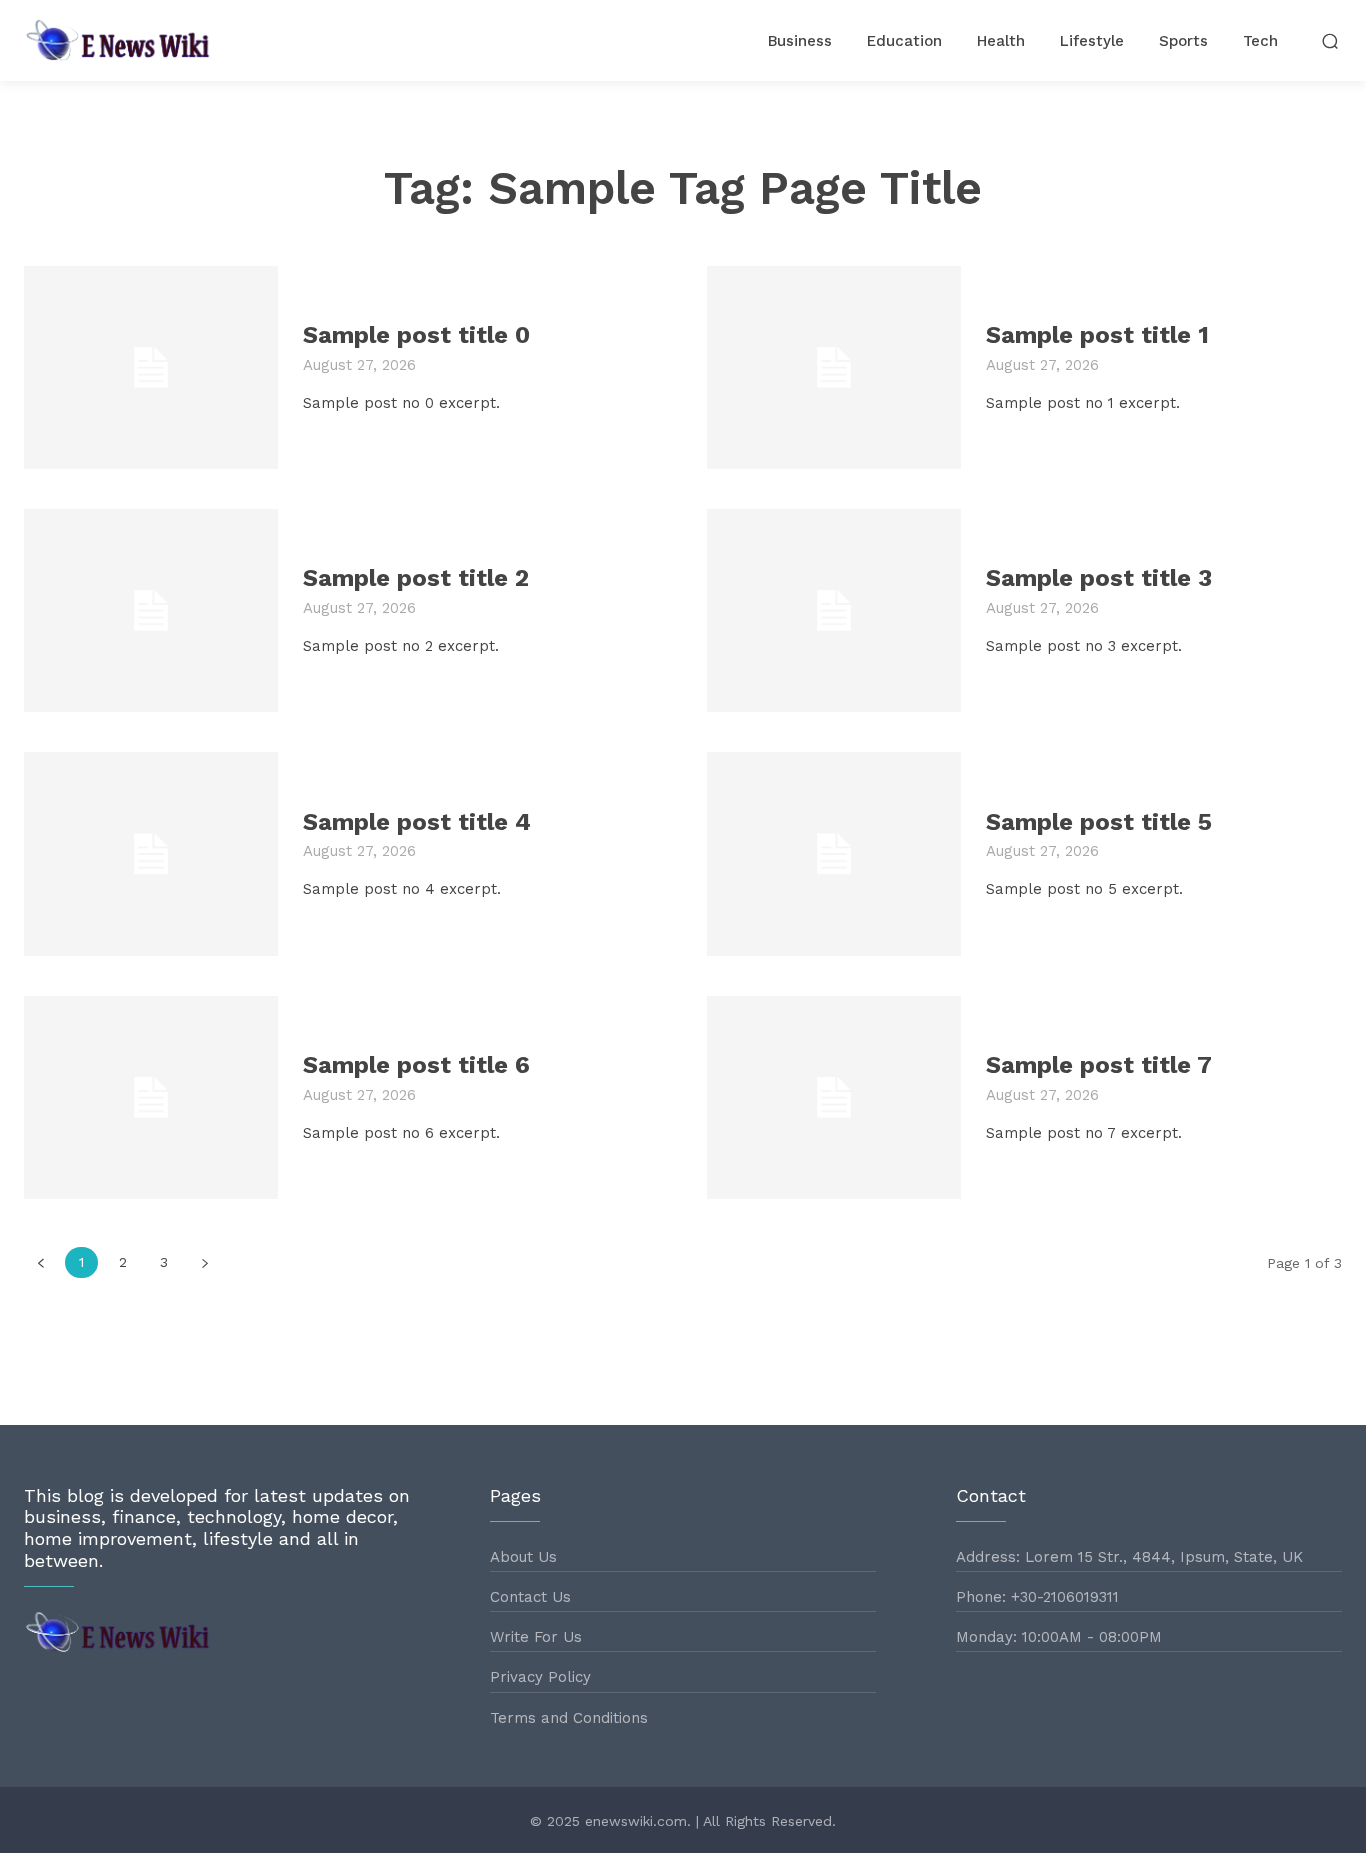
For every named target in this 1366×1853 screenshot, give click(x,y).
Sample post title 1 (1097, 335)
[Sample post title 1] (834, 367)
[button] (1330, 40)
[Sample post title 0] (151, 367)
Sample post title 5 (1099, 822)
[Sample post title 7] (834, 1097)
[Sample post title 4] (151, 853)
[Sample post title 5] (834, 853)
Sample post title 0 (416, 335)
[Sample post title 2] (151, 610)
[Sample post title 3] (834, 610)
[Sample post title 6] (151, 1097)
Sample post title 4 (417, 822)
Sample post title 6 (416, 1065)
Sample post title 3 (1099, 578)
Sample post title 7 (1099, 1065)
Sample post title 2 (416, 578)
